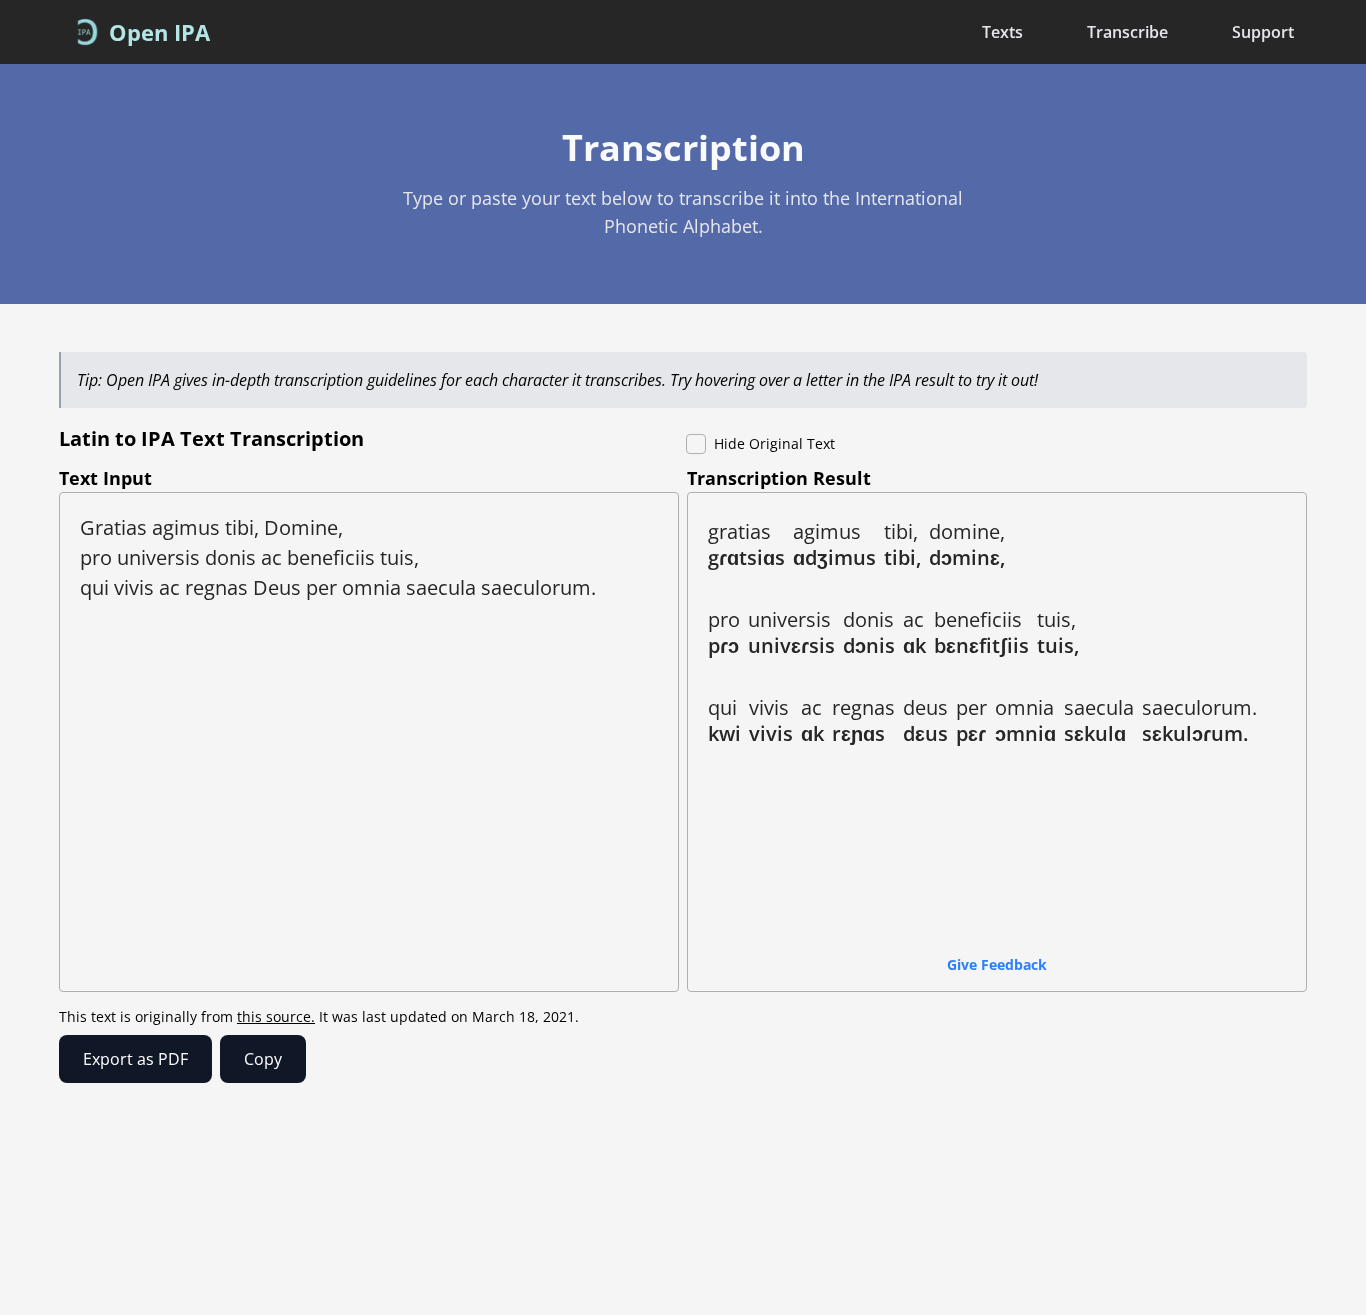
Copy (263, 1059)
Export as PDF (135, 1059)
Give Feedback (997, 964)
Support (1263, 32)
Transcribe (1127, 32)
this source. (276, 1016)
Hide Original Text (774, 443)
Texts (1002, 32)
